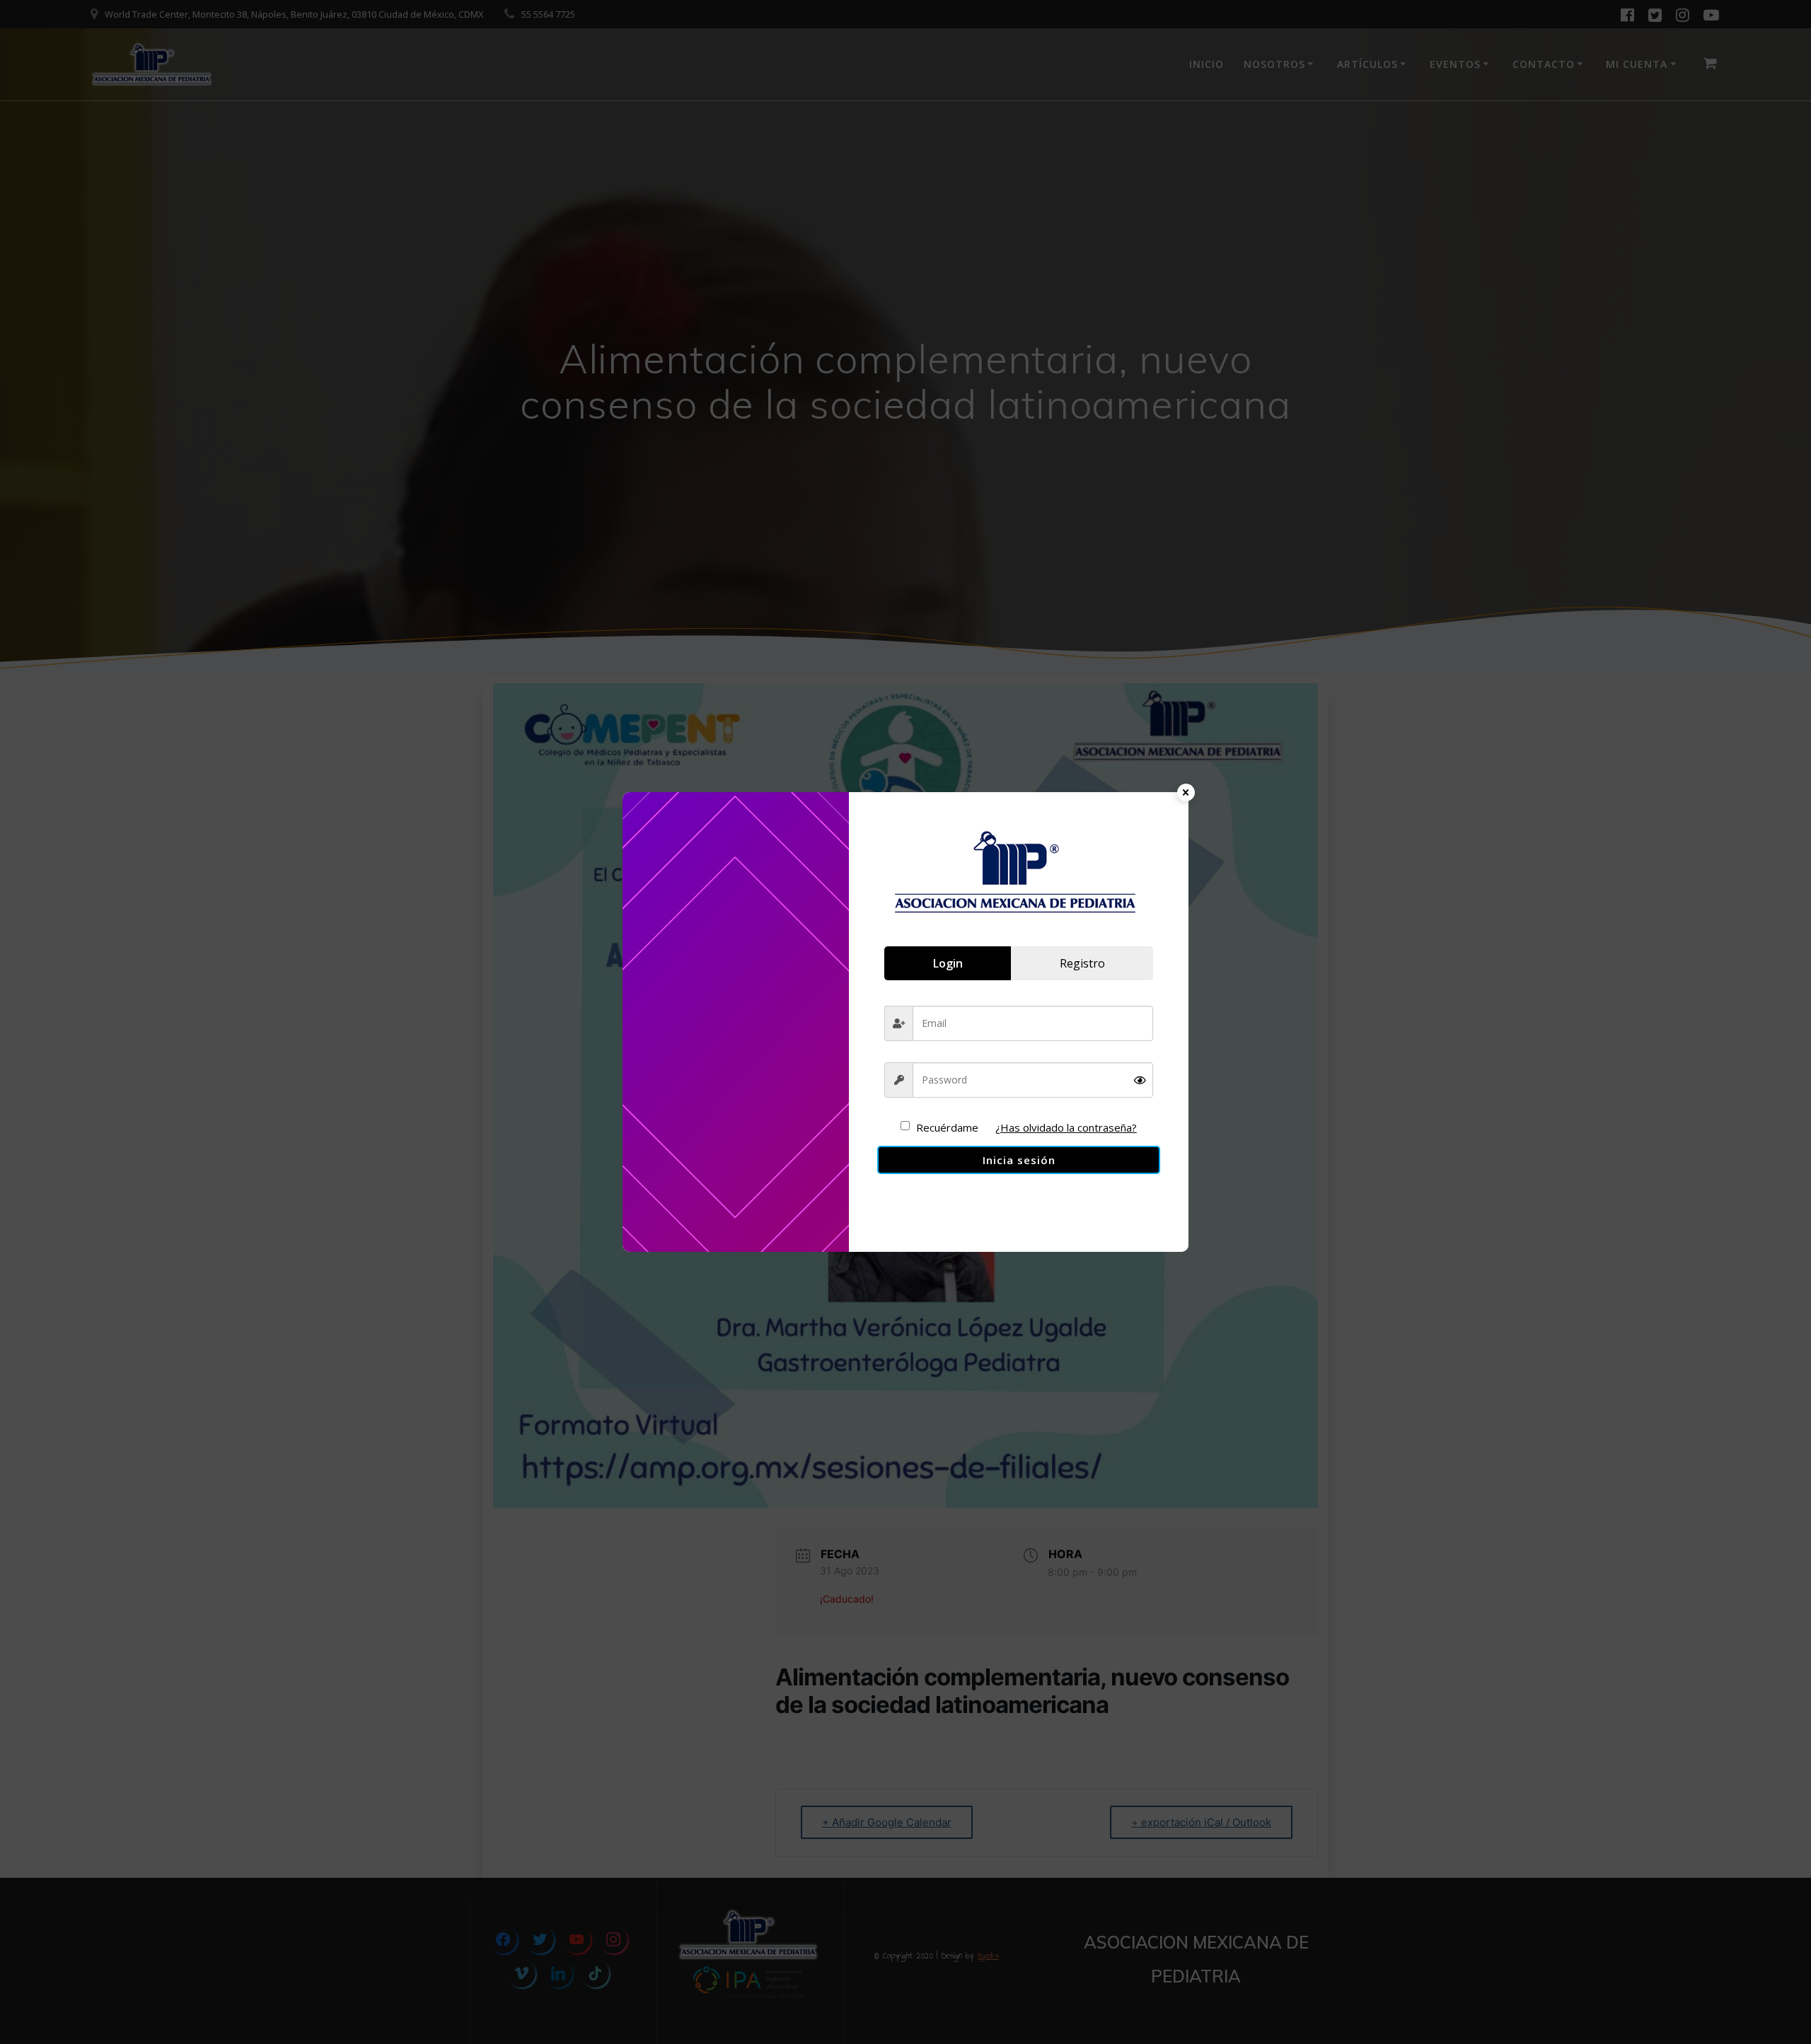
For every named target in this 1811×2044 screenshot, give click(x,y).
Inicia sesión (1019, 1160)
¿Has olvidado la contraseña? (1066, 1127)
